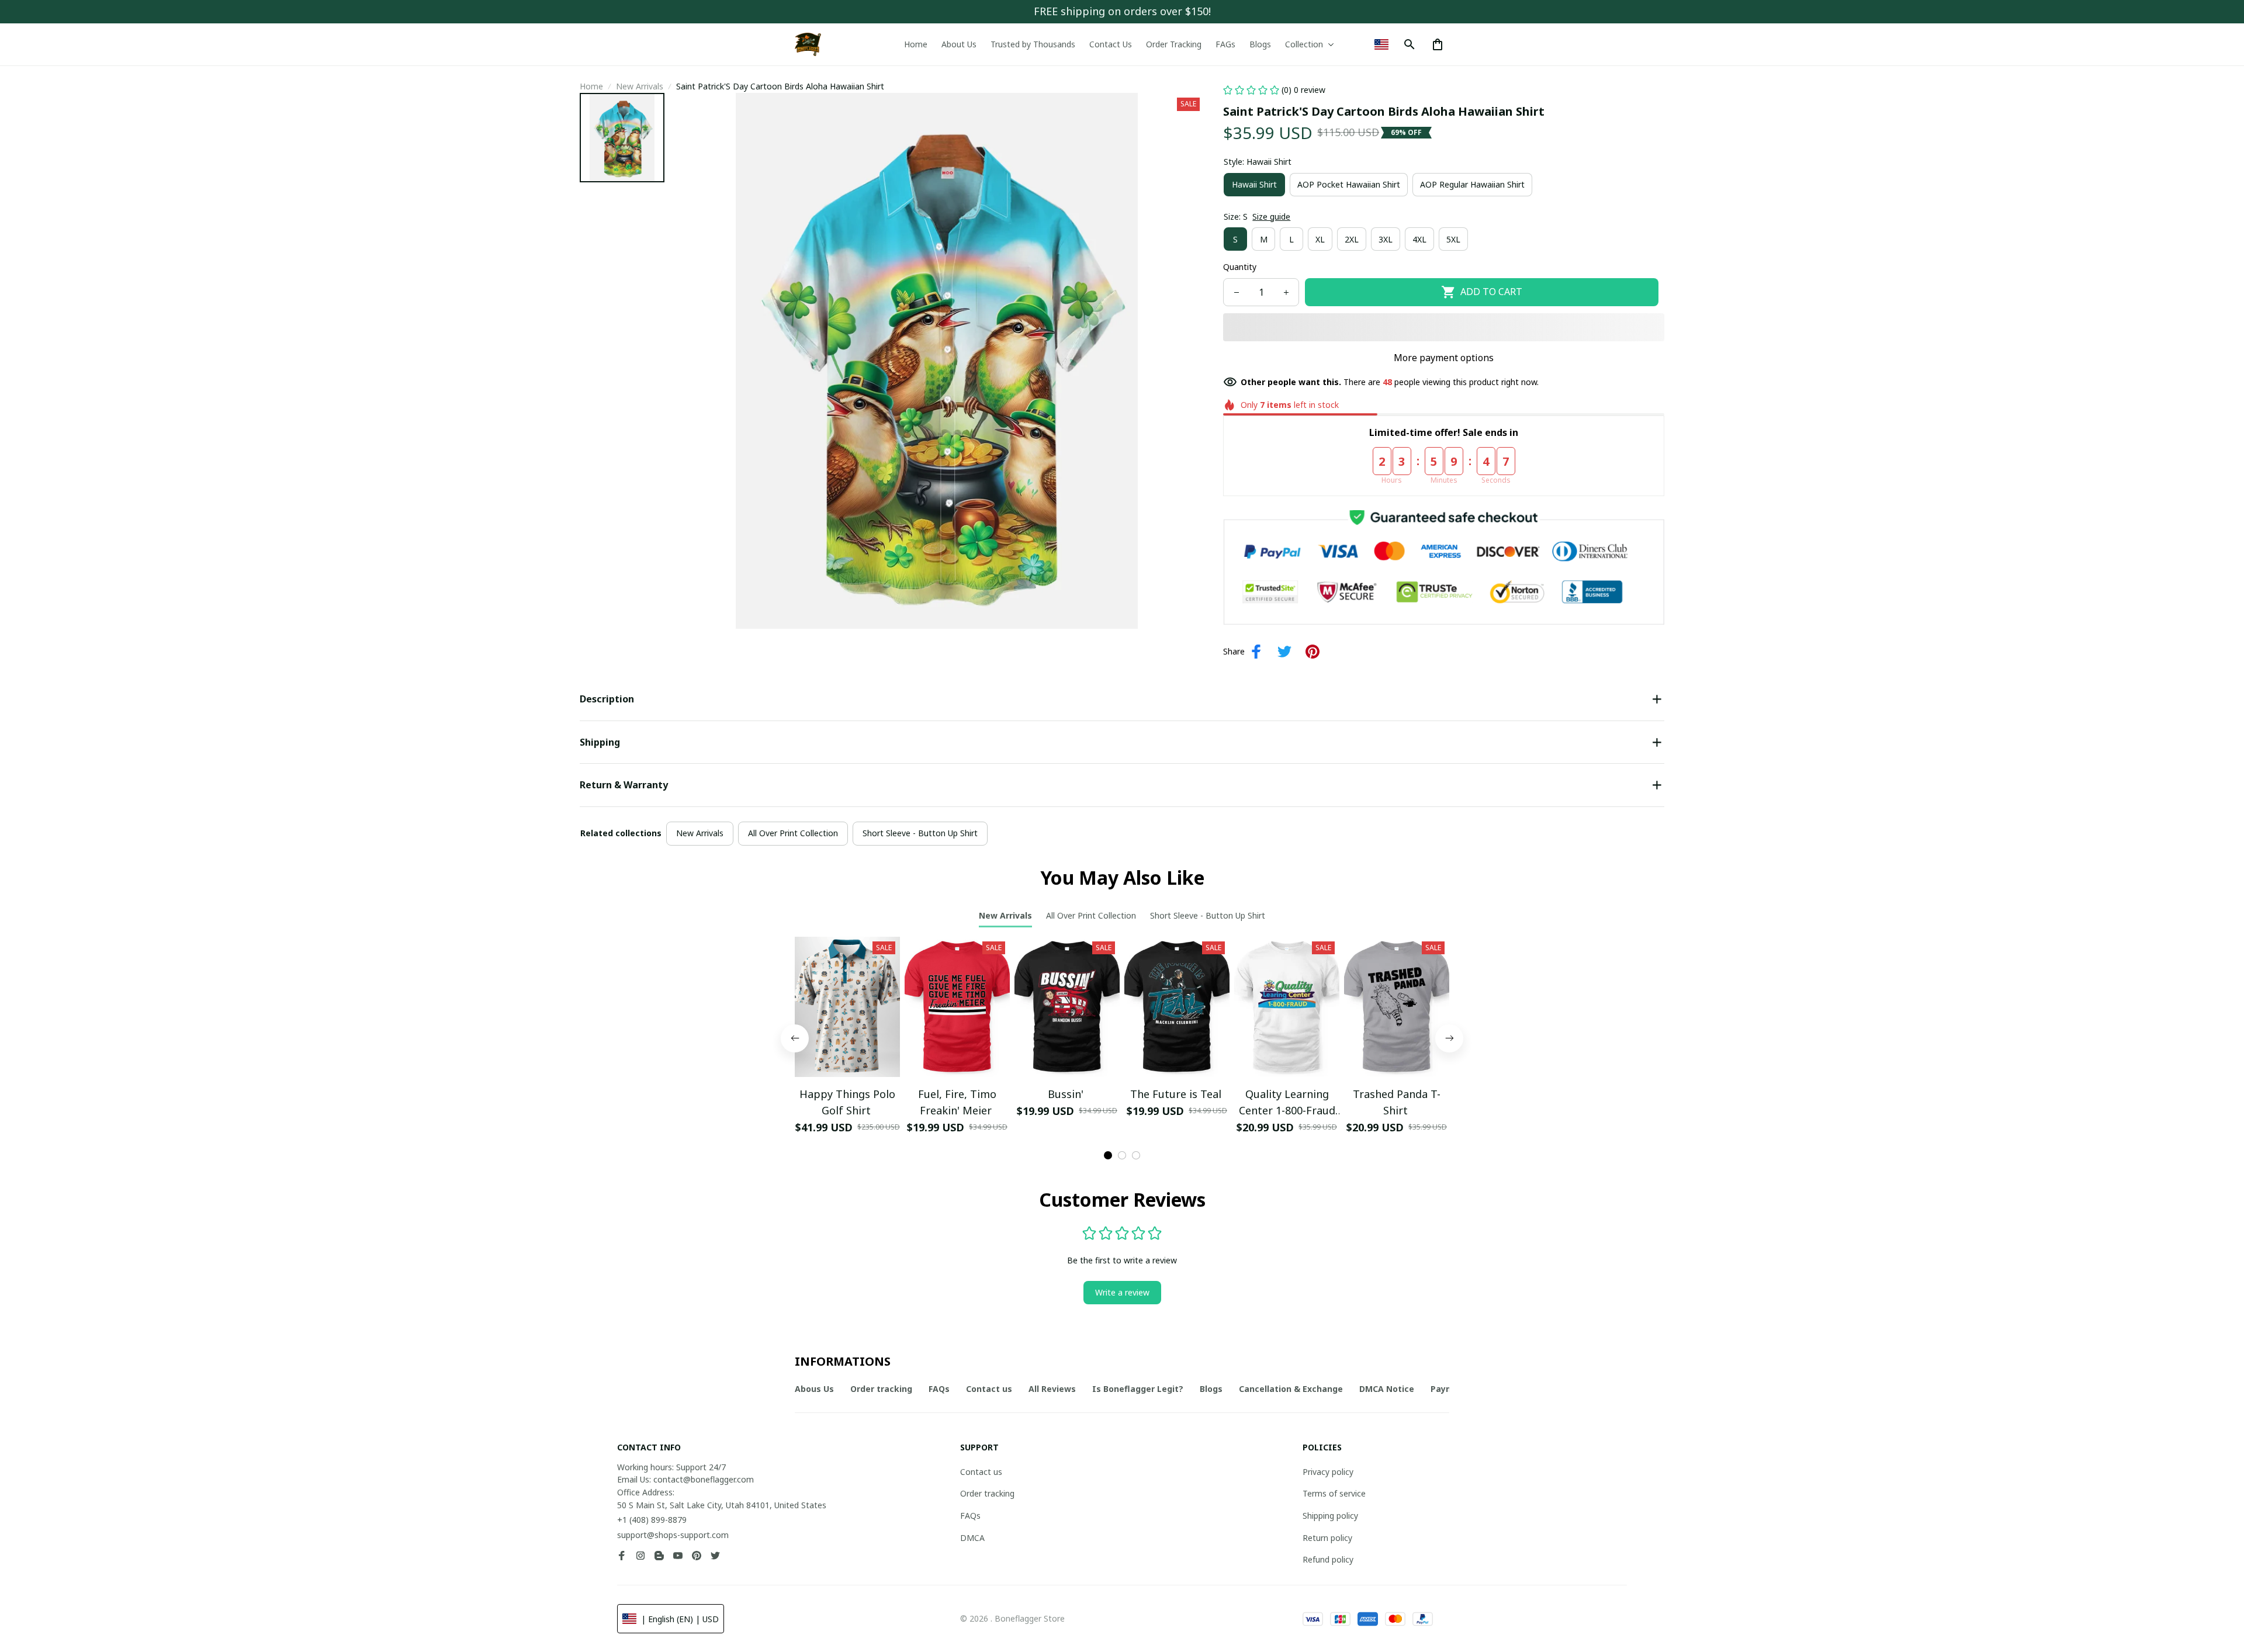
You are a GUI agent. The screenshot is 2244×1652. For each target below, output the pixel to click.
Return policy (1327, 1538)
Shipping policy (1330, 1516)
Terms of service (1334, 1493)
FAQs (970, 1516)
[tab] (1108, 1155)
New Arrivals (640, 86)
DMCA (972, 1538)
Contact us (981, 1472)
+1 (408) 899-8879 (652, 1520)
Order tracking (987, 1493)
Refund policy (1328, 1559)
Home (591, 86)
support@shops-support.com (673, 1535)
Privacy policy (1328, 1472)
